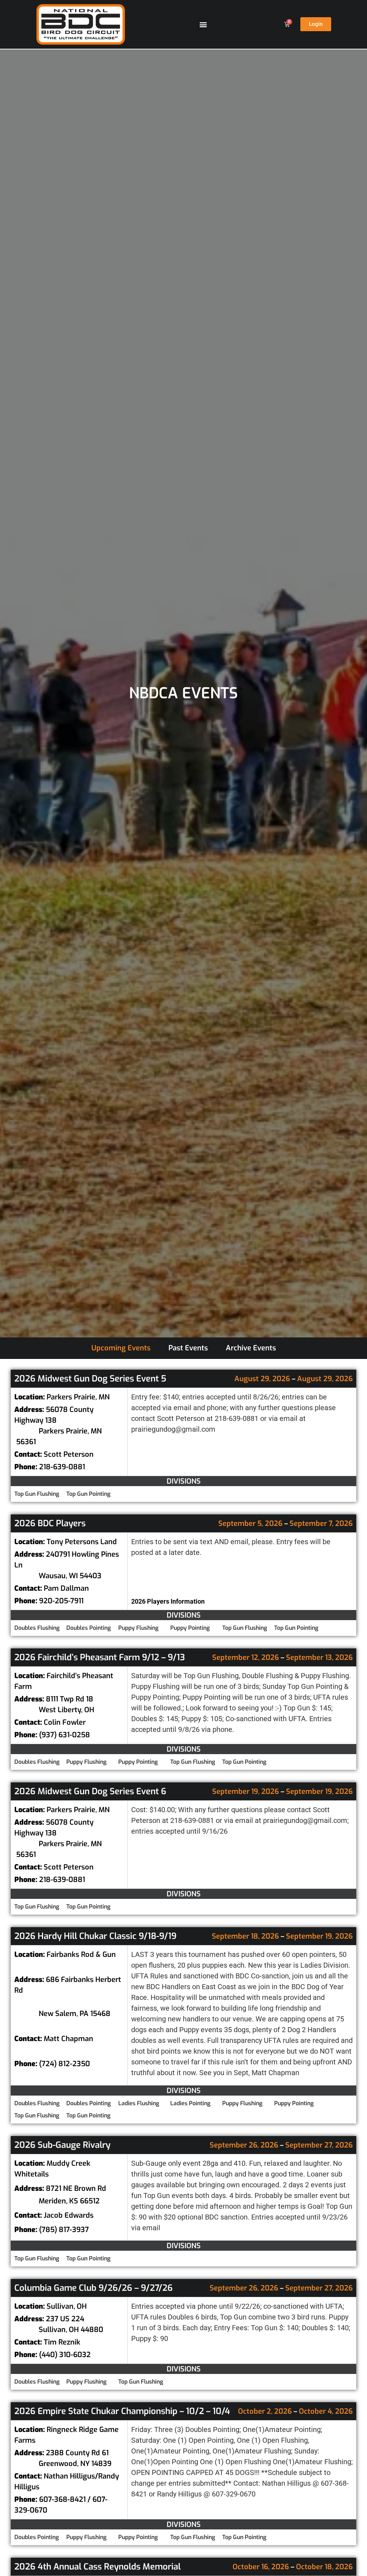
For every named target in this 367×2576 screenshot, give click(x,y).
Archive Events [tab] (251, 1348)
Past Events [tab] (188, 1348)
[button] (203, 24)
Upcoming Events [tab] (121, 1348)
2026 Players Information (168, 1601)
